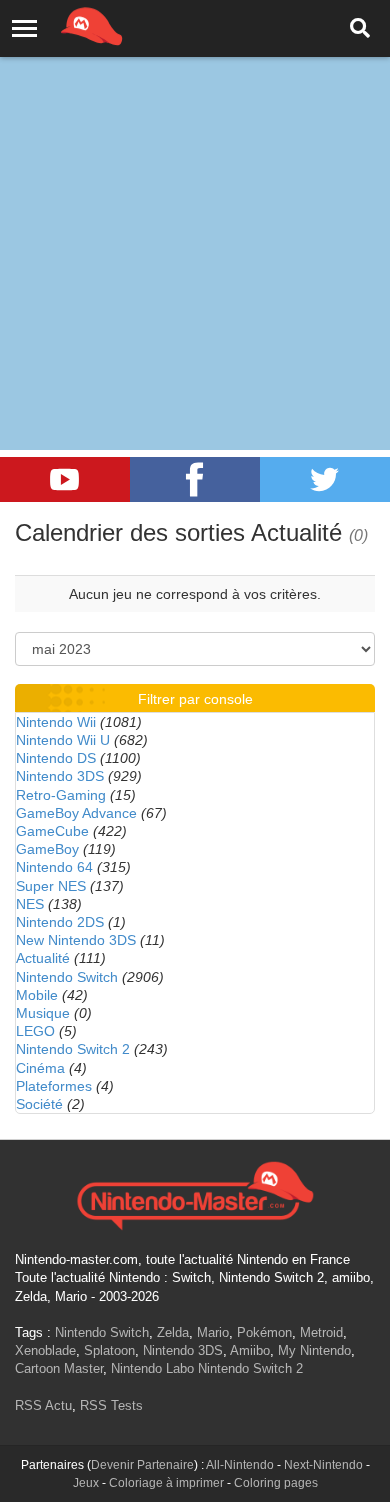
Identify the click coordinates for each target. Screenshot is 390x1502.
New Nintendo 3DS (76, 940)
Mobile (37, 995)
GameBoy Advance (76, 813)
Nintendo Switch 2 (73, 1049)
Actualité (43, 958)
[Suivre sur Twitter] (325, 479)
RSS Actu (43, 1405)
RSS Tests (111, 1405)
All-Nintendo (240, 1465)
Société (39, 1104)
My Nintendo (314, 1350)
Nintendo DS (56, 758)
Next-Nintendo (323, 1465)
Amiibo (250, 1350)
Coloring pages (276, 1483)
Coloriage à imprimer (166, 1483)
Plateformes (54, 1086)
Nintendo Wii (56, 722)
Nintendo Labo (152, 1368)
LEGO (35, 1031)
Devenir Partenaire (142, 1465)
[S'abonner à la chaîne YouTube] (65, 479)
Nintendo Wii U (63, 740)
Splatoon (109, 1350)
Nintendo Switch (67, 977)
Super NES (51, 886)
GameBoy (47, 849)
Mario (213, 1332)
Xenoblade (45, 1350)
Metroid (321, 1332)
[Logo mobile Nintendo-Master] (64, 25)
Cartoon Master (59, 1368)
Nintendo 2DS (60, 922)
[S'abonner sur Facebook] (195, 479)
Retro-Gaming (61, 795)
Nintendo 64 (54, 867)
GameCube (52, 831)
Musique (43, 1013)
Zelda (173, 1332)
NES (30, 904)
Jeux (86, 1483)
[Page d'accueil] (195, 1193)
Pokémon (264, 1332)
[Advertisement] (195, 205)
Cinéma (40, 1068)
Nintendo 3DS (60, 776)
